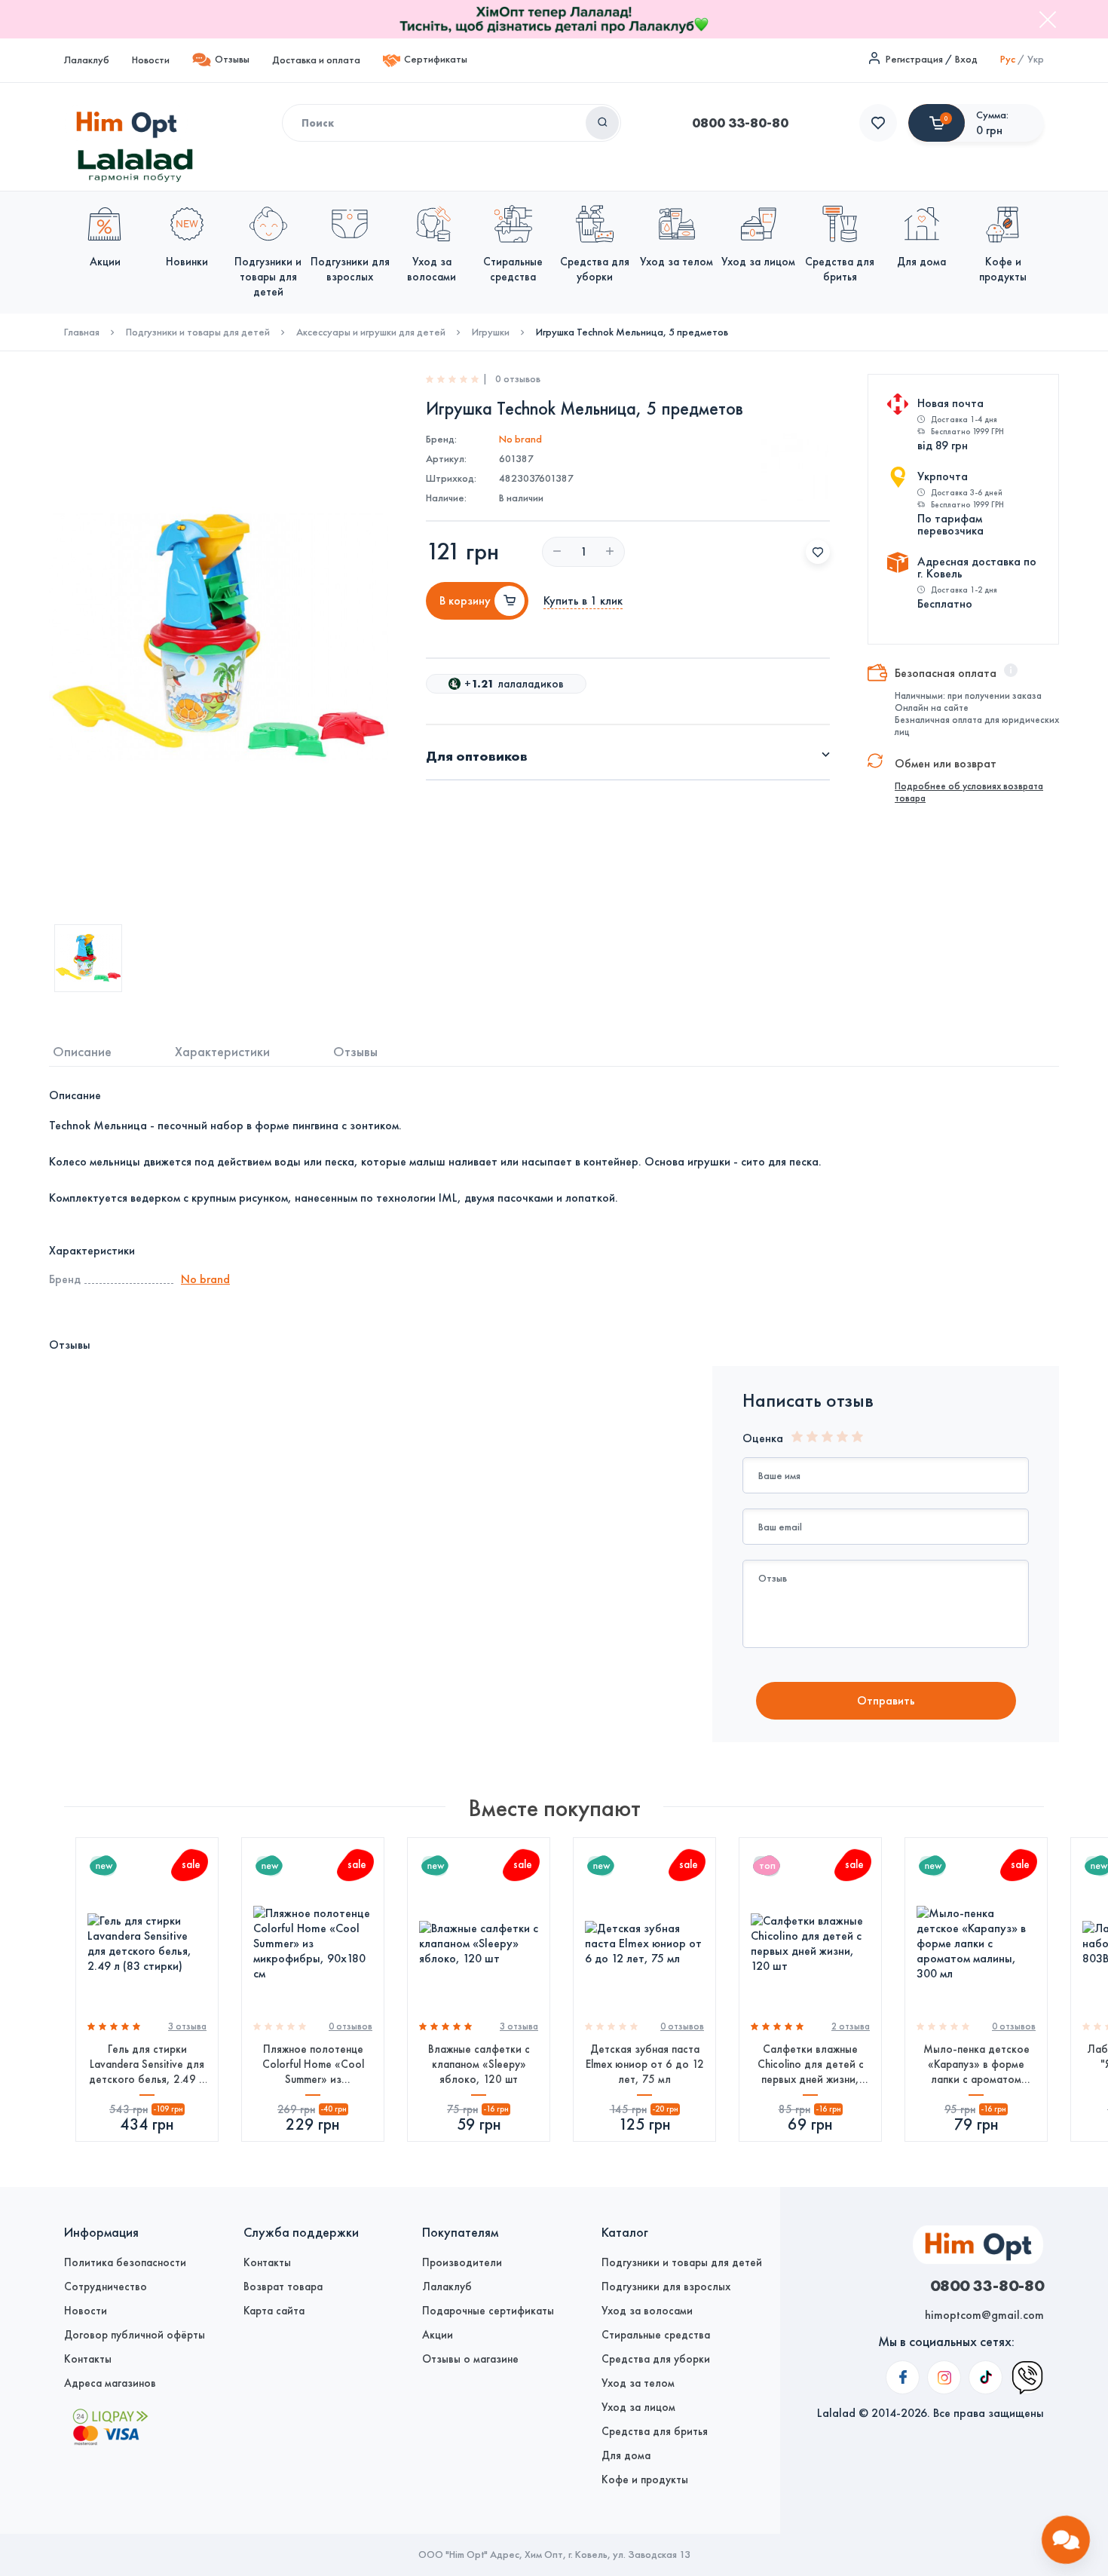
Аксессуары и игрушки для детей (371, 332)
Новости (151, 60)
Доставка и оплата (316, 60)
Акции (438, 2335)
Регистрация (914, 59)
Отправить (886, 1700)
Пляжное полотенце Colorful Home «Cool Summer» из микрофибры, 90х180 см (313, 2064)
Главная (82, 332)
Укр (1036, 59)
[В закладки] (818, 552)
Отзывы (232, 59)
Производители (462, 2262)
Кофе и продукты (645, 2480)
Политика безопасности (125, 2262)
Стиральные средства (656, 2335)
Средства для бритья (655, 2431)
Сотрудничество (106, 2287)
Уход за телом (638, 2383)
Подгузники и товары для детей (198, 332)
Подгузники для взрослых (666, 2287)
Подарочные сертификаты (488, 2311)
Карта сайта (274, 2311)
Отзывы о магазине (470, 2359)
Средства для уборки (656, 2359)
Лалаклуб (87, 60)
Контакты (88, 2359)
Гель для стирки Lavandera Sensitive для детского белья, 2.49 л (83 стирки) (147, 2064)
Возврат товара (283, 2287)
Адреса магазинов (110, 2383)
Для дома (626, 2455)
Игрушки (491, 332)
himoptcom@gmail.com (984, 2315)
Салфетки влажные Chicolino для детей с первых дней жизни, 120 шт (811, 2064)
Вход (966, 59)
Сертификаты (436, 59)
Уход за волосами (647, 2311)
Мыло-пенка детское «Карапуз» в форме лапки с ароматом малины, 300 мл (976, 2064)
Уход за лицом (638, 2407)
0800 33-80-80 (740, 123)
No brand (520, 439)
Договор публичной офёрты (135, 2335)
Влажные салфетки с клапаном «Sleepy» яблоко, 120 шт (479, 2064)
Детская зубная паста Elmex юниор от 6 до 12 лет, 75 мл (645, 2064)
